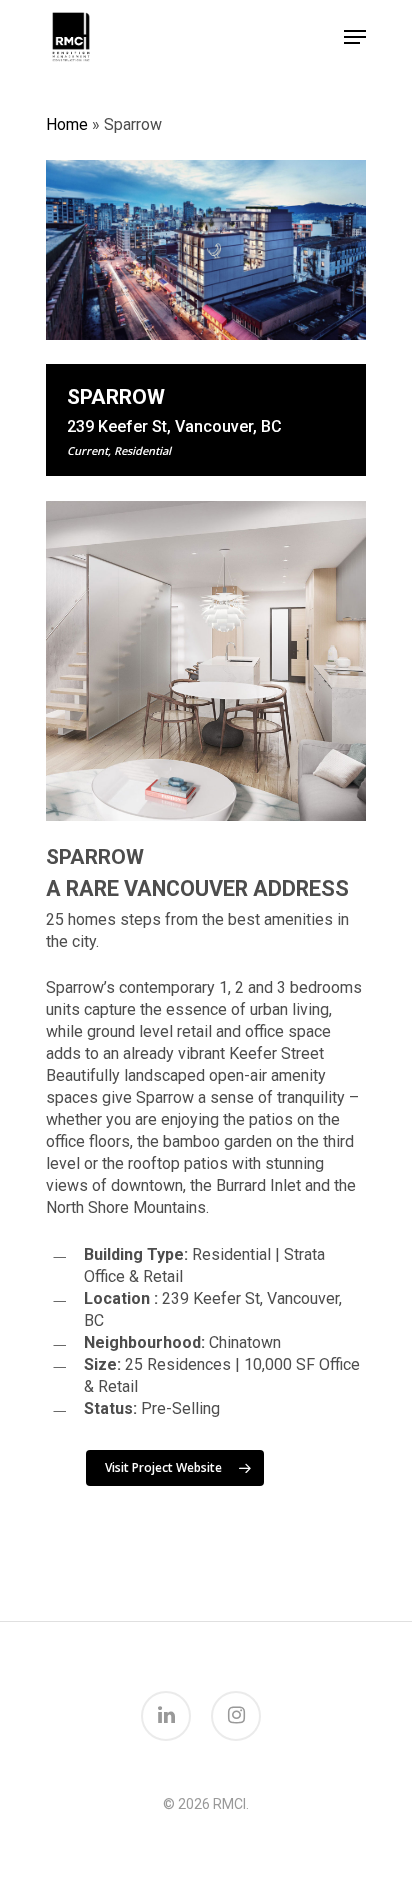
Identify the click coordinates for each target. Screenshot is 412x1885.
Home (67, 124)
